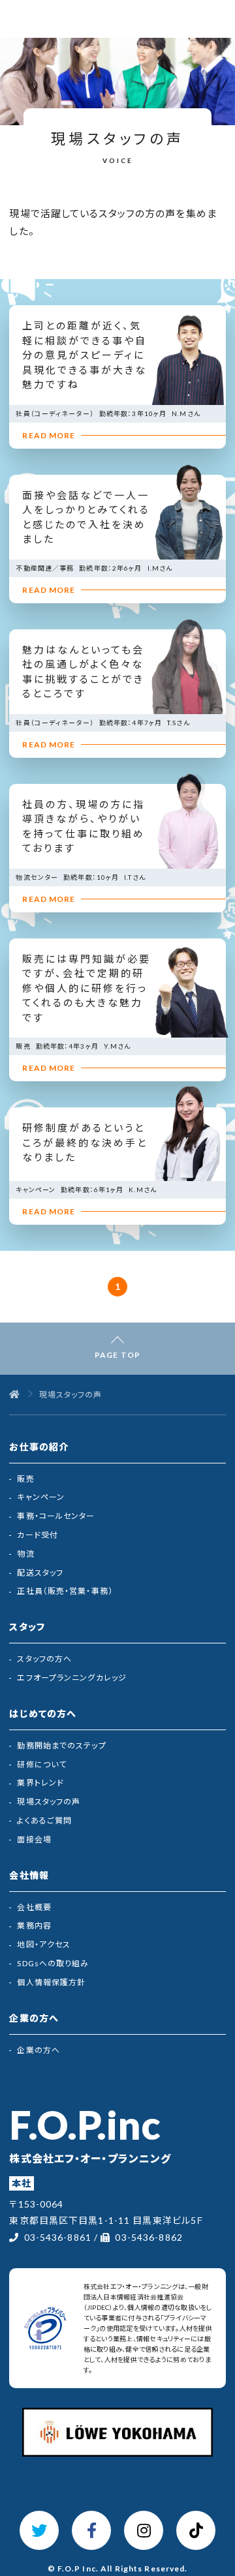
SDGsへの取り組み (53, 1963)
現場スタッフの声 (49, 1802)
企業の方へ (39, 2050)
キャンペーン (41, 1497)
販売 (25, 1479)
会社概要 (34, 1907)
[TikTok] (196, 2530)
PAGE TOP (117, 1355)
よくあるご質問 (44, 1820)
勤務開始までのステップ (61, 1745)
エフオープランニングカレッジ (72, 1678)
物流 (25, 1554)
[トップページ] (15, 1395)
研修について (42, 1764)
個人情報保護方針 (51, 1982)
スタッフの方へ (44, 1659)
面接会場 (34, 1839)
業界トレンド (40, 1783)
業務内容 (34, 1925)
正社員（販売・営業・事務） (65, 1591)
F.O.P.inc (85, 2125)
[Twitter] (39, 2530)
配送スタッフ (40, 1573)
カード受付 (38, 1535)
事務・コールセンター (56, 1516)
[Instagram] (144, 2530)
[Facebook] (91, 2530)
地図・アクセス (44, 1944)
